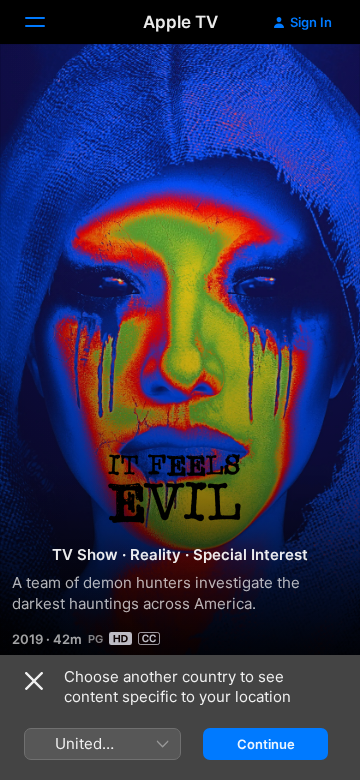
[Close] (34, 681)
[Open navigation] (47, 22)
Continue (266, 744)
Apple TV (180, 22)
